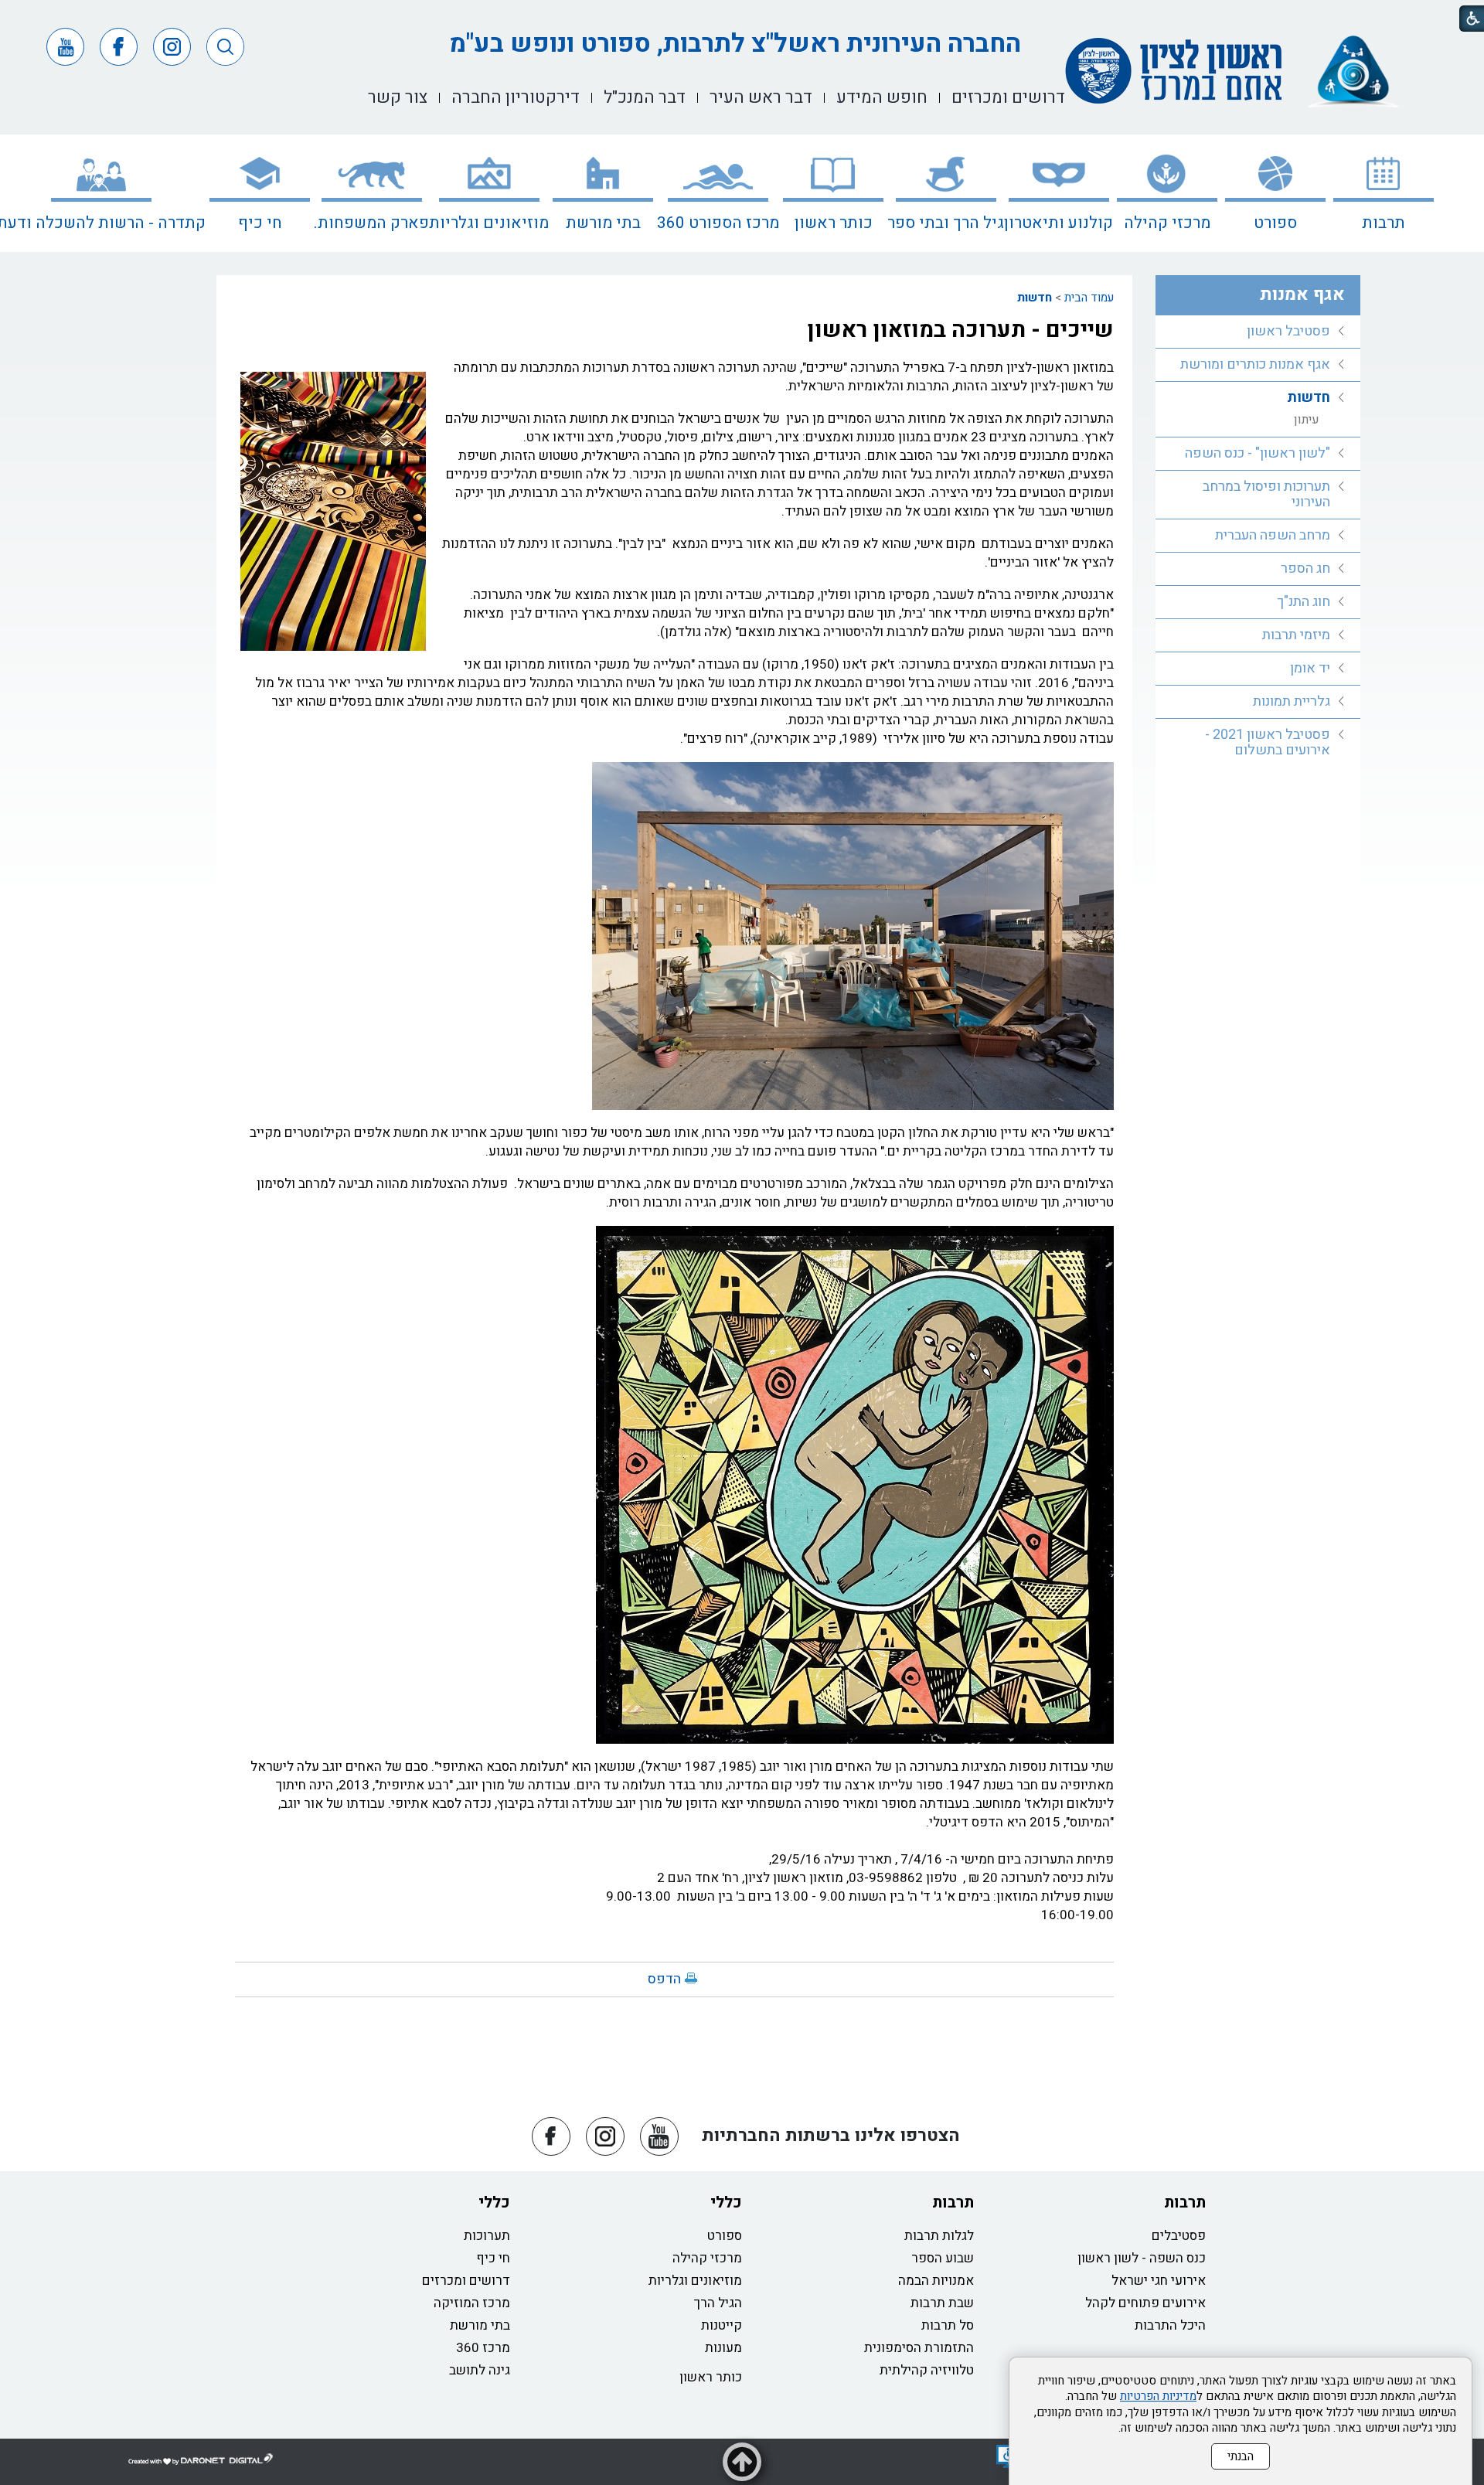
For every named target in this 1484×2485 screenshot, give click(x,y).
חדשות (1035, 298)
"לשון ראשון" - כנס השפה (1258, 453)
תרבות (1384, 223)
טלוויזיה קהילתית (927, 2370)
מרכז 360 (483, 2348)
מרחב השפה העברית (1273, 535)
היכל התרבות (1170, 2325)
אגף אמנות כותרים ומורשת (1255, 364)
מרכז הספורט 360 (718, 223)
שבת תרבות (942, 2303)
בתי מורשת (603, 223)
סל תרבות (948, 2325)
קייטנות (722, 2325)
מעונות (723, 2348)
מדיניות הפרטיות (1158, 2396)
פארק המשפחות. (371, 223)
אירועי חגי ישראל (1159, 2281)
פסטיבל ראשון (1288, 331)
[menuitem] (1384, 193)
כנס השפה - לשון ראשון (1142, 2258)
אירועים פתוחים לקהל (1145, 2303)
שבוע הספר (943, 2258)
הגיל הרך (718, 2303)
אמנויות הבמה (936, 2281)
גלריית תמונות (1292, 701)
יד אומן (1310, 668)
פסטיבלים (1179, 2236)
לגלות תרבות (939, 2236)
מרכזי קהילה (1167, 223)
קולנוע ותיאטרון (1059, 223)
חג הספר (1305, 568)
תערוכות (487, 2236)
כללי (726, 2202)
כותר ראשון (834, 223)
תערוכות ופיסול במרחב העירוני (1266, 494)
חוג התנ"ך (1304, 602)
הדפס (664, 1979)
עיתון (1307, 420)
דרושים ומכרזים (466, 2281)
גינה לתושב (480, 2370)
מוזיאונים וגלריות (489, 223)
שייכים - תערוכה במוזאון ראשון (960, 330)
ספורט (1275, 223)
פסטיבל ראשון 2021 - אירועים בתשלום (1268, 742)
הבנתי (1241, 2456)
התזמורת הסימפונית (919, 2348)
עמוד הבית (1089, 298)
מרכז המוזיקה (472, 2303)
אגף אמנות (1302, 294)
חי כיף (260, 223)
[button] (225, 47)
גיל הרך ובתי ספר (946, 223)
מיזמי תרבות (1296, 635)
